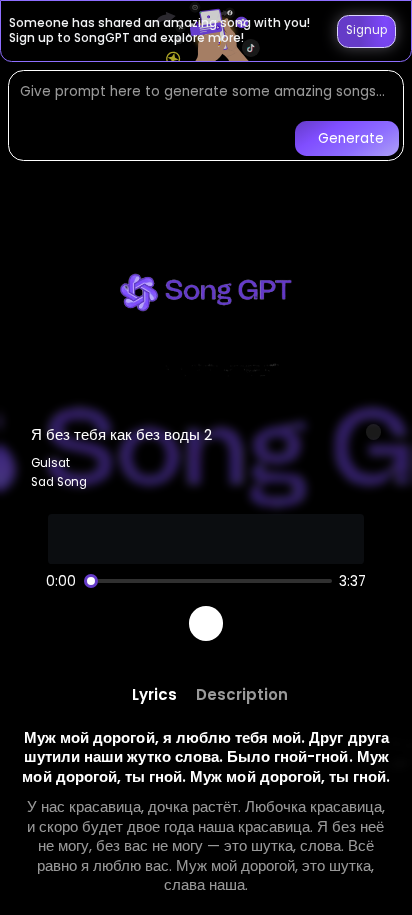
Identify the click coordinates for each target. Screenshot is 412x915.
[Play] (206, 623)
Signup (366, 30)
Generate (351, 138)
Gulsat (50, 463)
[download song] (374, 432)
